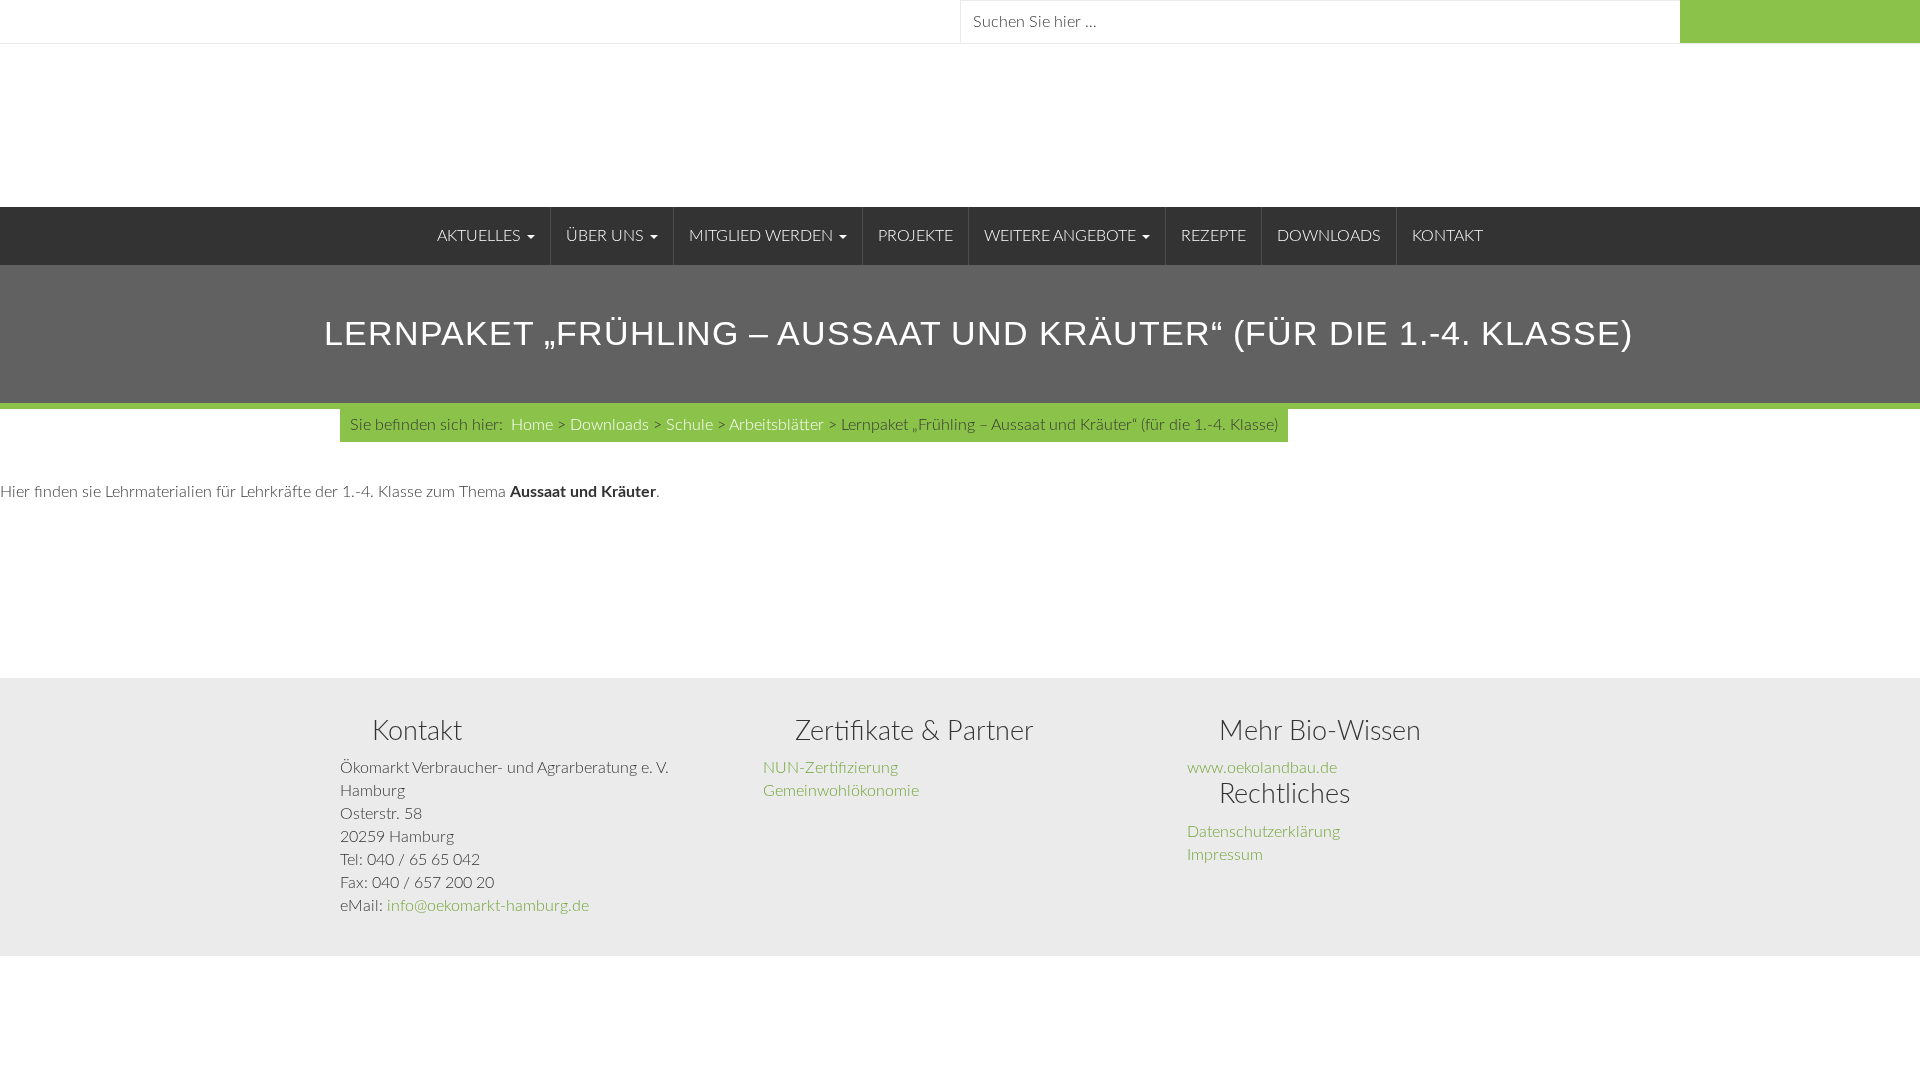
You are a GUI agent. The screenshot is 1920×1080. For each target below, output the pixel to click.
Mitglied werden (763, 236)
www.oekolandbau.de (1262, 768)
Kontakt (1447, 236)
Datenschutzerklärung (1263, 832)
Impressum (1225, 855)
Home (532, 425)
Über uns (607, 236)
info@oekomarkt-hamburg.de (488, 906)
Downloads (1329, 236)
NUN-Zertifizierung (830, 768)
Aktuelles (481, 236)
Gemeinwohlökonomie (841, 791)
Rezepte (1213, 236)
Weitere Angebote (1062, 236)
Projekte (915, 236)
